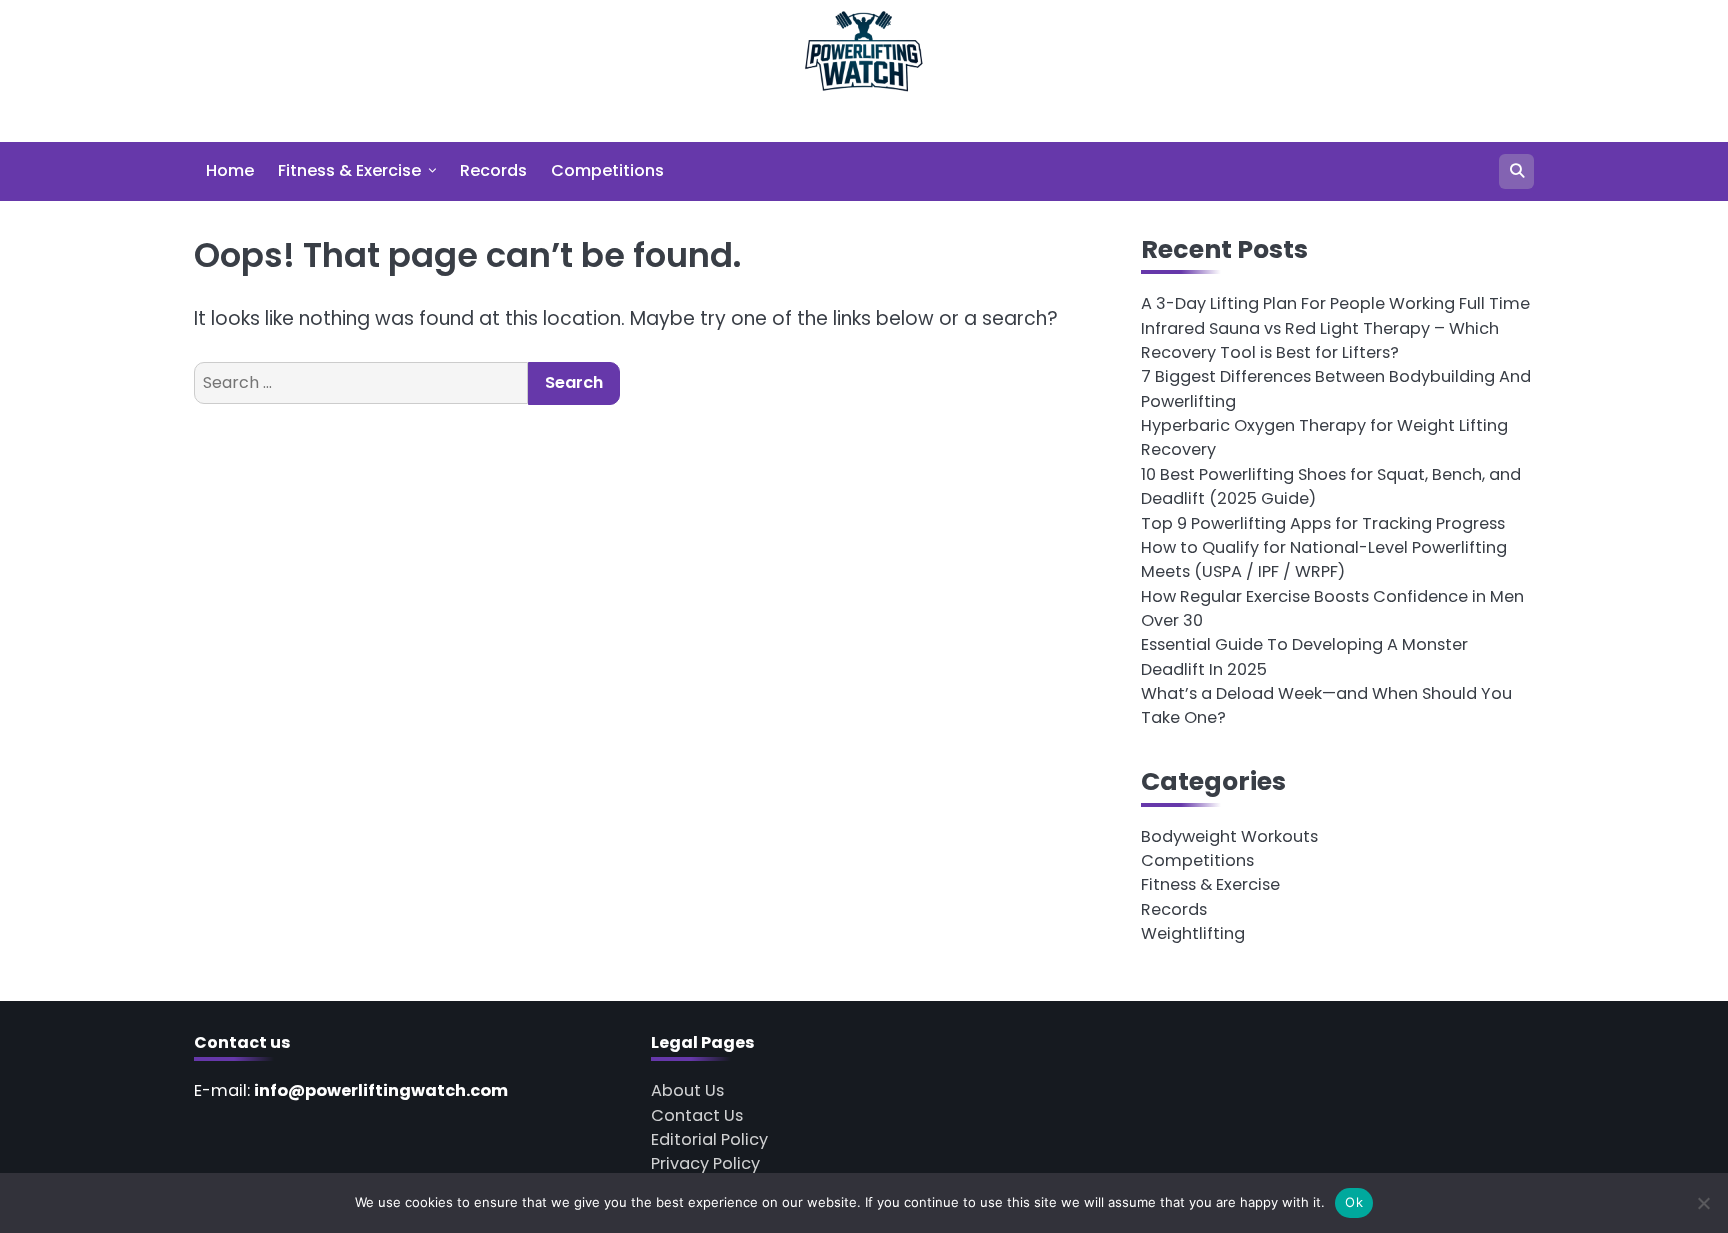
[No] (1703, 1203)
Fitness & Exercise (349, 170)
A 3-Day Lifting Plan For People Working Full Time (1335, 303)
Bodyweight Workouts (1229, 836)
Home (230, 170)
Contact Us (697, 1115)
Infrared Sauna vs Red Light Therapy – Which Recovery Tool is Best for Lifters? (1320, 340)
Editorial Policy (709, 1139)
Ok (1354, 1202)
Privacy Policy (705, 1163)
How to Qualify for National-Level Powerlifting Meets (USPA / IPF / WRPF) (1324, 559)
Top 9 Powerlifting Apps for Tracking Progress (1323, 523)
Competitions (607, 170)
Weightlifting (1193, 933)
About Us (687, 1090)
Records (493, 170)
